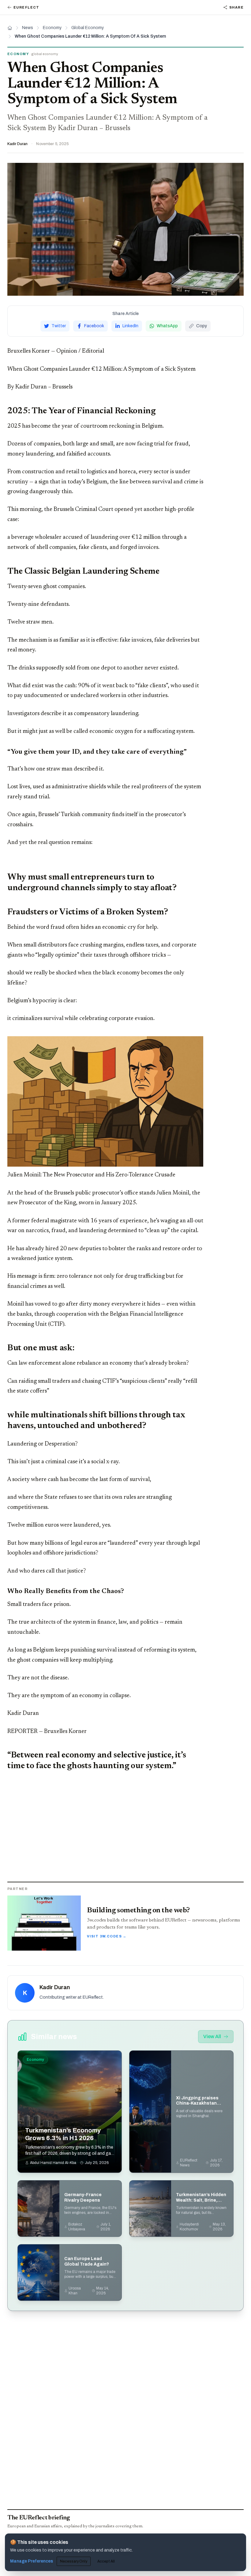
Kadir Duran (17, 144)
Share (236, 7)
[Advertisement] (125, 1827)
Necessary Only (74, 2561)
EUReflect (26, 7)
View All (212, 2036)
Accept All (106, 2561)
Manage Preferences (32, 2561)
